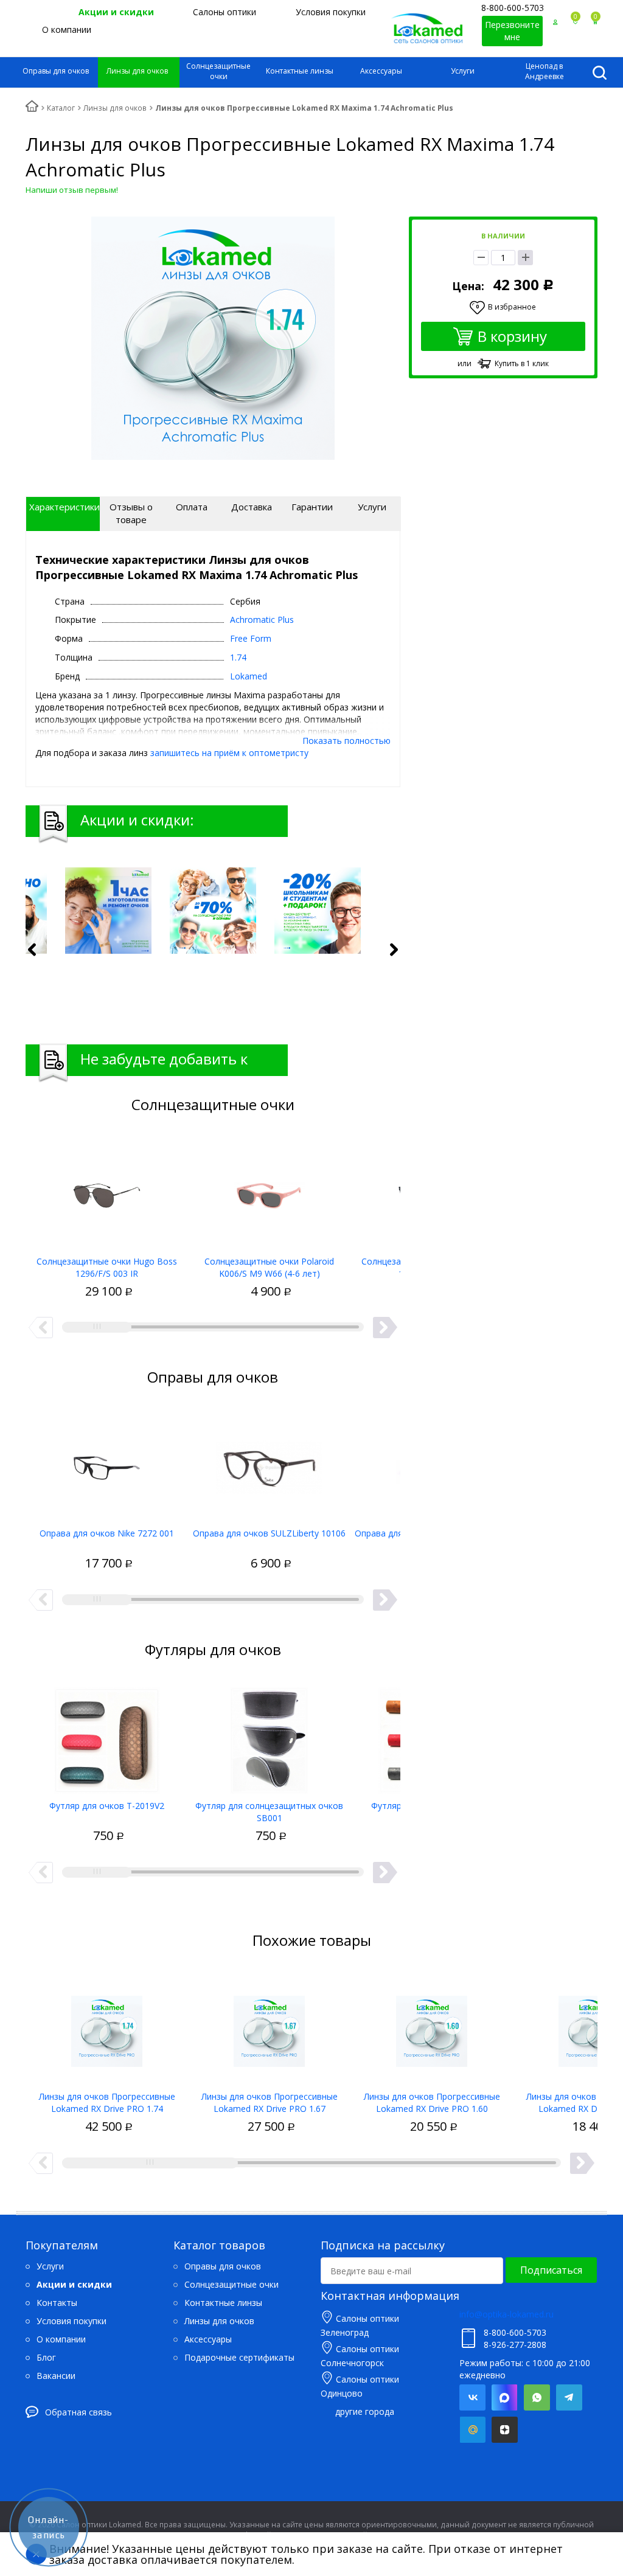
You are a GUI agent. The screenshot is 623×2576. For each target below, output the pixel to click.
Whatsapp (537, 2397)
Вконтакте (472, 2397)
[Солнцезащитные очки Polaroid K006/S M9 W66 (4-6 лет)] (269, 1192)
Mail (472, 2430)
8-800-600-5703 (513, 8)
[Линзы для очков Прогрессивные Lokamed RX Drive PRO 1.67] (269, 2027)
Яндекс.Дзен (505, 2430)
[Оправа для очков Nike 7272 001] (107, 1463)
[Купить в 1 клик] (84, 1278)
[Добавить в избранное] (63, 1278)
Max (505, 2397)
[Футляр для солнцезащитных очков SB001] (269, 1736)
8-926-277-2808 (515, 2345)
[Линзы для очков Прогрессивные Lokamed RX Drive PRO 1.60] (432, 2027)
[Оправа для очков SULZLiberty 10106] (269, 1463)
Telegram (569, 2397)
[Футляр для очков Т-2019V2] (107, 1736)
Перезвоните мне (512, 31)
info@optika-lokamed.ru (506, 2314)
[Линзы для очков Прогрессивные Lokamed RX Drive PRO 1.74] (107, 2027)
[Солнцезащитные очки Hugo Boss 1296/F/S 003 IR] (107, 1192)
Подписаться (551, 2270)
